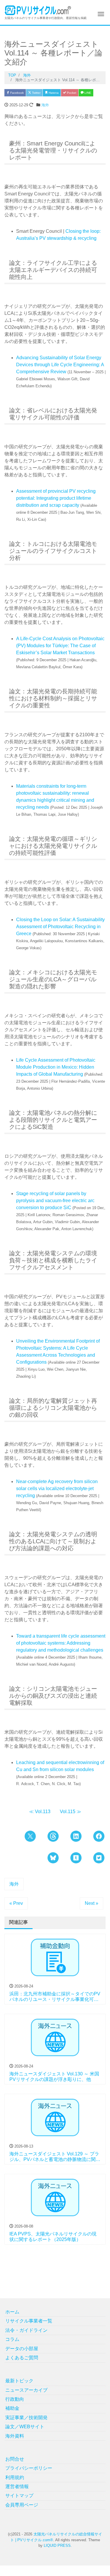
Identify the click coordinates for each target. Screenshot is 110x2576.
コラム (12, 2339)
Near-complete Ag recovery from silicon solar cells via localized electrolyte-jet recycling (57, 1489)
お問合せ (15, 2459)
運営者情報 (17, 2486)
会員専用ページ (22, 2505)
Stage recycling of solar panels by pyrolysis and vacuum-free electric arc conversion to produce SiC (55, 1201)
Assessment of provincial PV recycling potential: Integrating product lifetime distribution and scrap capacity (56, 498)
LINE (87, 93)
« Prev (16, 1903)
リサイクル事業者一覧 (29, 2321)
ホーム (12, 2312)
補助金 (12, 2408)
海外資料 (15, 2436)
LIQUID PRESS (57, 2545)
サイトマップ (19, 2496)
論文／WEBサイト (25, 2427)
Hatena (53, 93)
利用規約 (15, 2477)
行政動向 (15, 2399)
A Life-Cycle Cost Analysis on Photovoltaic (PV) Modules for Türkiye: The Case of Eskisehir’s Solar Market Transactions (60, 646)
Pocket (71, 93)
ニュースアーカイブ (26, 2390)
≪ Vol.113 (40, 1812)
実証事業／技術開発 (26, 2418)
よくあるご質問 (22, 2358)
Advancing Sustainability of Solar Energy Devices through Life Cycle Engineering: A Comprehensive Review (60, 365)
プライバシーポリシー (29, 2468)
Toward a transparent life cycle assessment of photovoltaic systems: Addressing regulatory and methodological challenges (61, 1643)
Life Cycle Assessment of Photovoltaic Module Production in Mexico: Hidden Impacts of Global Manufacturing (56, 1067)
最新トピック (19, 2381)
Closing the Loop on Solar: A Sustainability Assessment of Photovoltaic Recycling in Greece (60, 927)
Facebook (17, 93)
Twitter (36, 93)
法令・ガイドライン (26, 2330)
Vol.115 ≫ (71, 1812)
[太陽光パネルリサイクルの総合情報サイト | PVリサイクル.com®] (38, 10)
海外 (45, 105)
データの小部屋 (22, 2349)
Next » (92, 1903)
